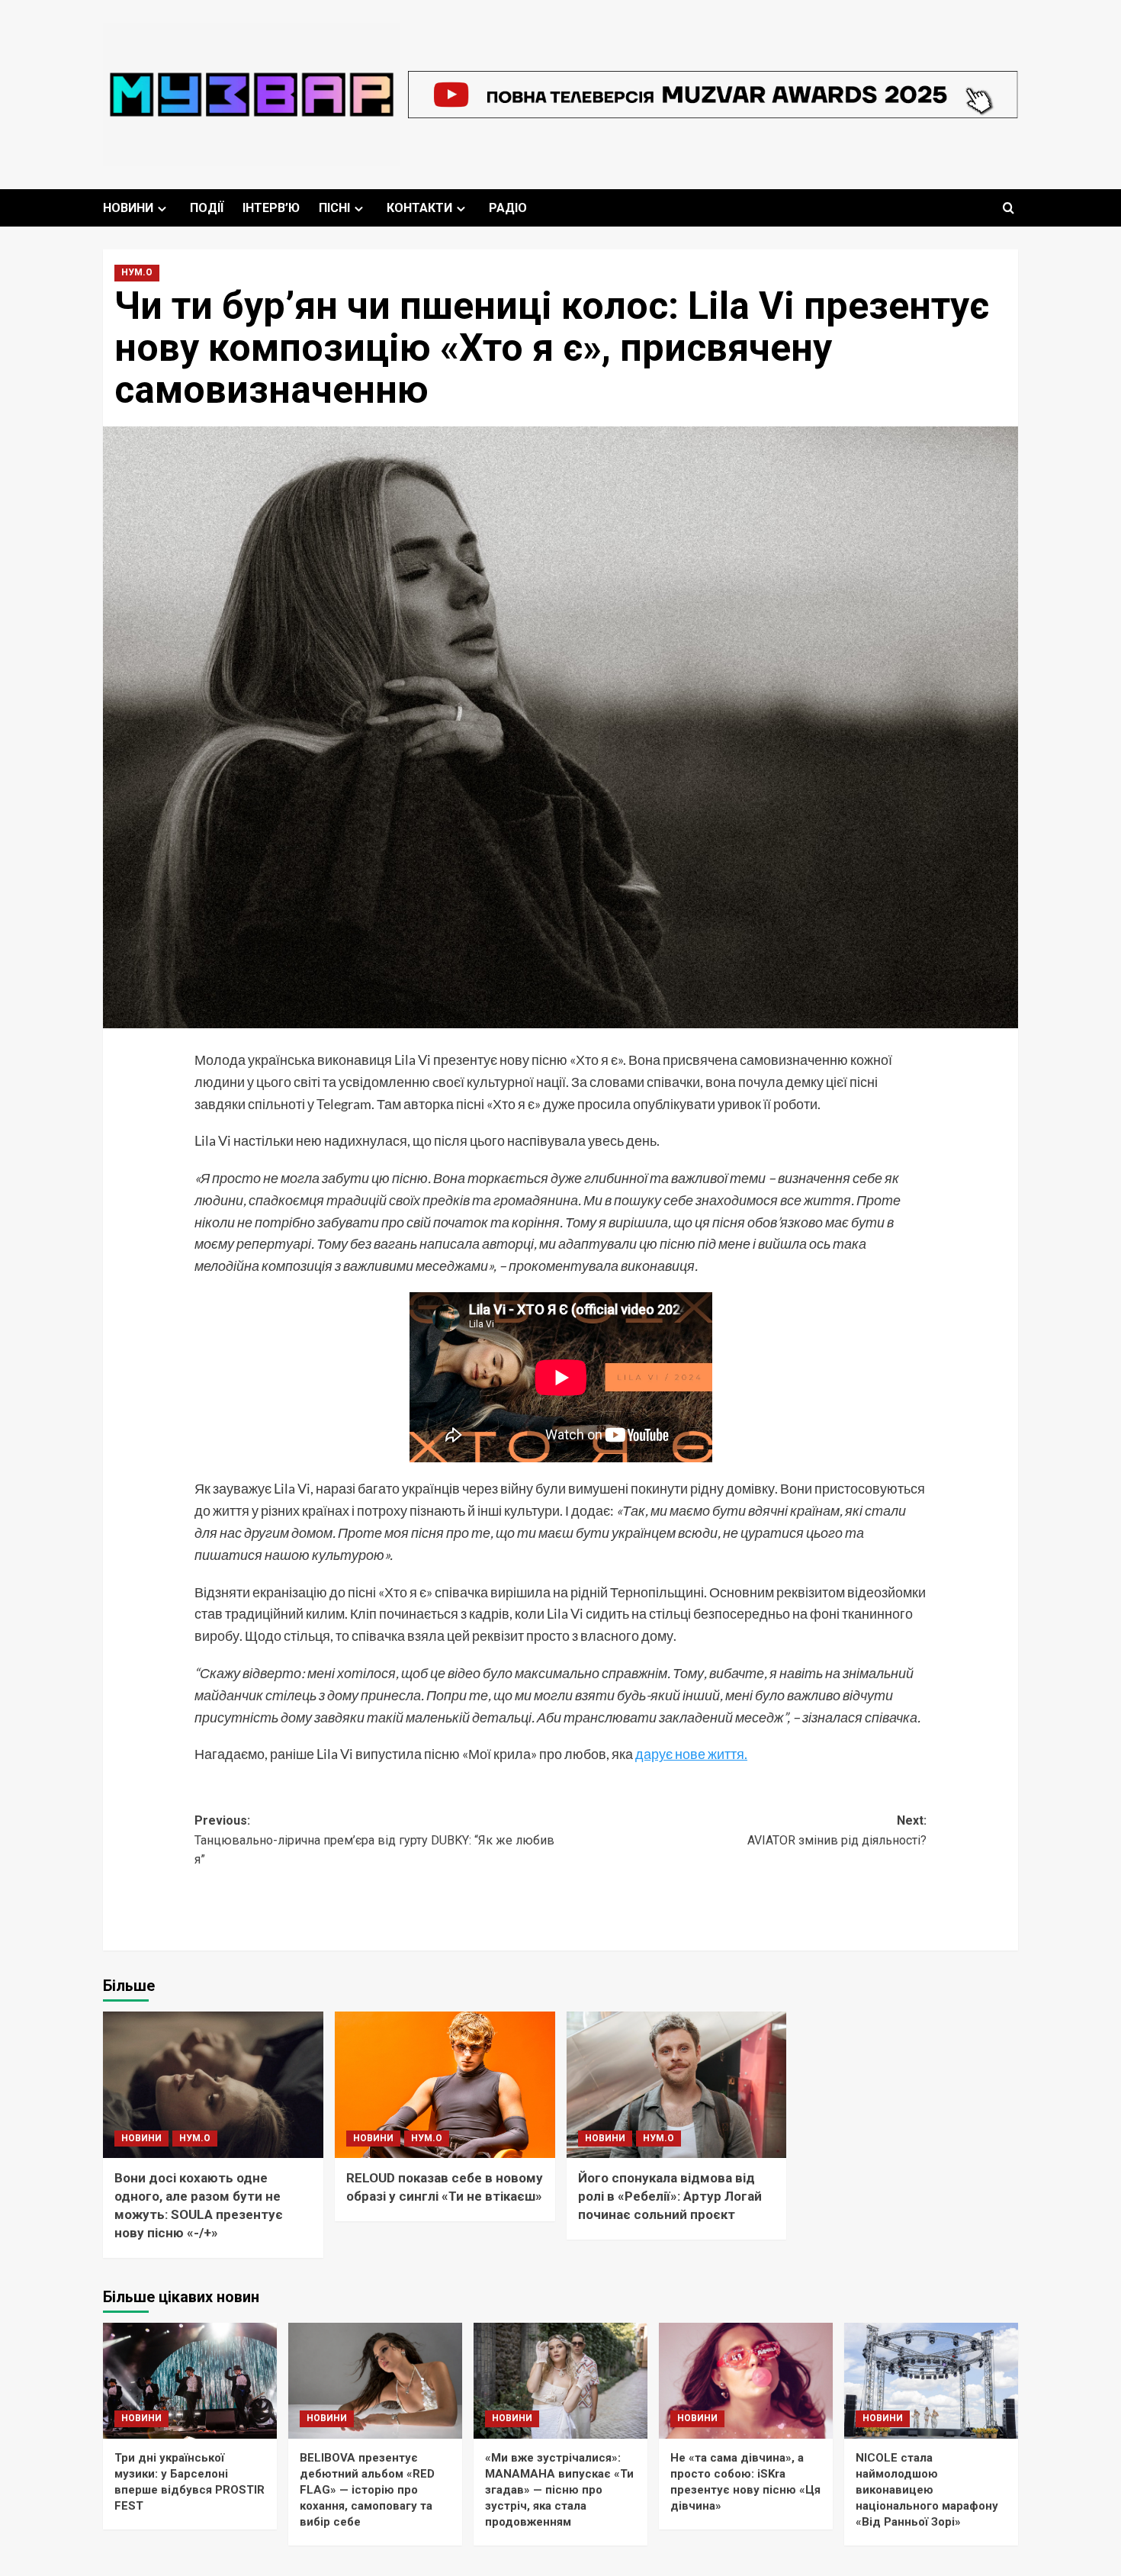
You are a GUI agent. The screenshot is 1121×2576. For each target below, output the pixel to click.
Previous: (374, 1840)
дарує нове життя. (691, 1754)
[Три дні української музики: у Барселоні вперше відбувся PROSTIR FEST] (190, 2381)
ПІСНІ (334, 208)
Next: (837, 1830)
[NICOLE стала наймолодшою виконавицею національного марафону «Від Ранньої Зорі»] (931, 2381)
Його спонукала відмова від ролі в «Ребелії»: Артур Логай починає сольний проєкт (670, 2196)
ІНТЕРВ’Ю (271, 208)
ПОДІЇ (207, 208)
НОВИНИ (128, 208)
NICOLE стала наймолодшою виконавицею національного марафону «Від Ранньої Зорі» (927, 2490)
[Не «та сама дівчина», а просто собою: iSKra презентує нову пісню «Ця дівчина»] (746, 2381)
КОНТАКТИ (419, 208)
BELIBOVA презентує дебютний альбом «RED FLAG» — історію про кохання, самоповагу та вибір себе (367, 2490)
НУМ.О (137, 272)
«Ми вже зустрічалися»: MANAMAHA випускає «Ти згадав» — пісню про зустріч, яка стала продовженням (559, 2490)
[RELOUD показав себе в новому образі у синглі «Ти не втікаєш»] (445, 2085)
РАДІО (508, 208)
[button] (1009, 208)
